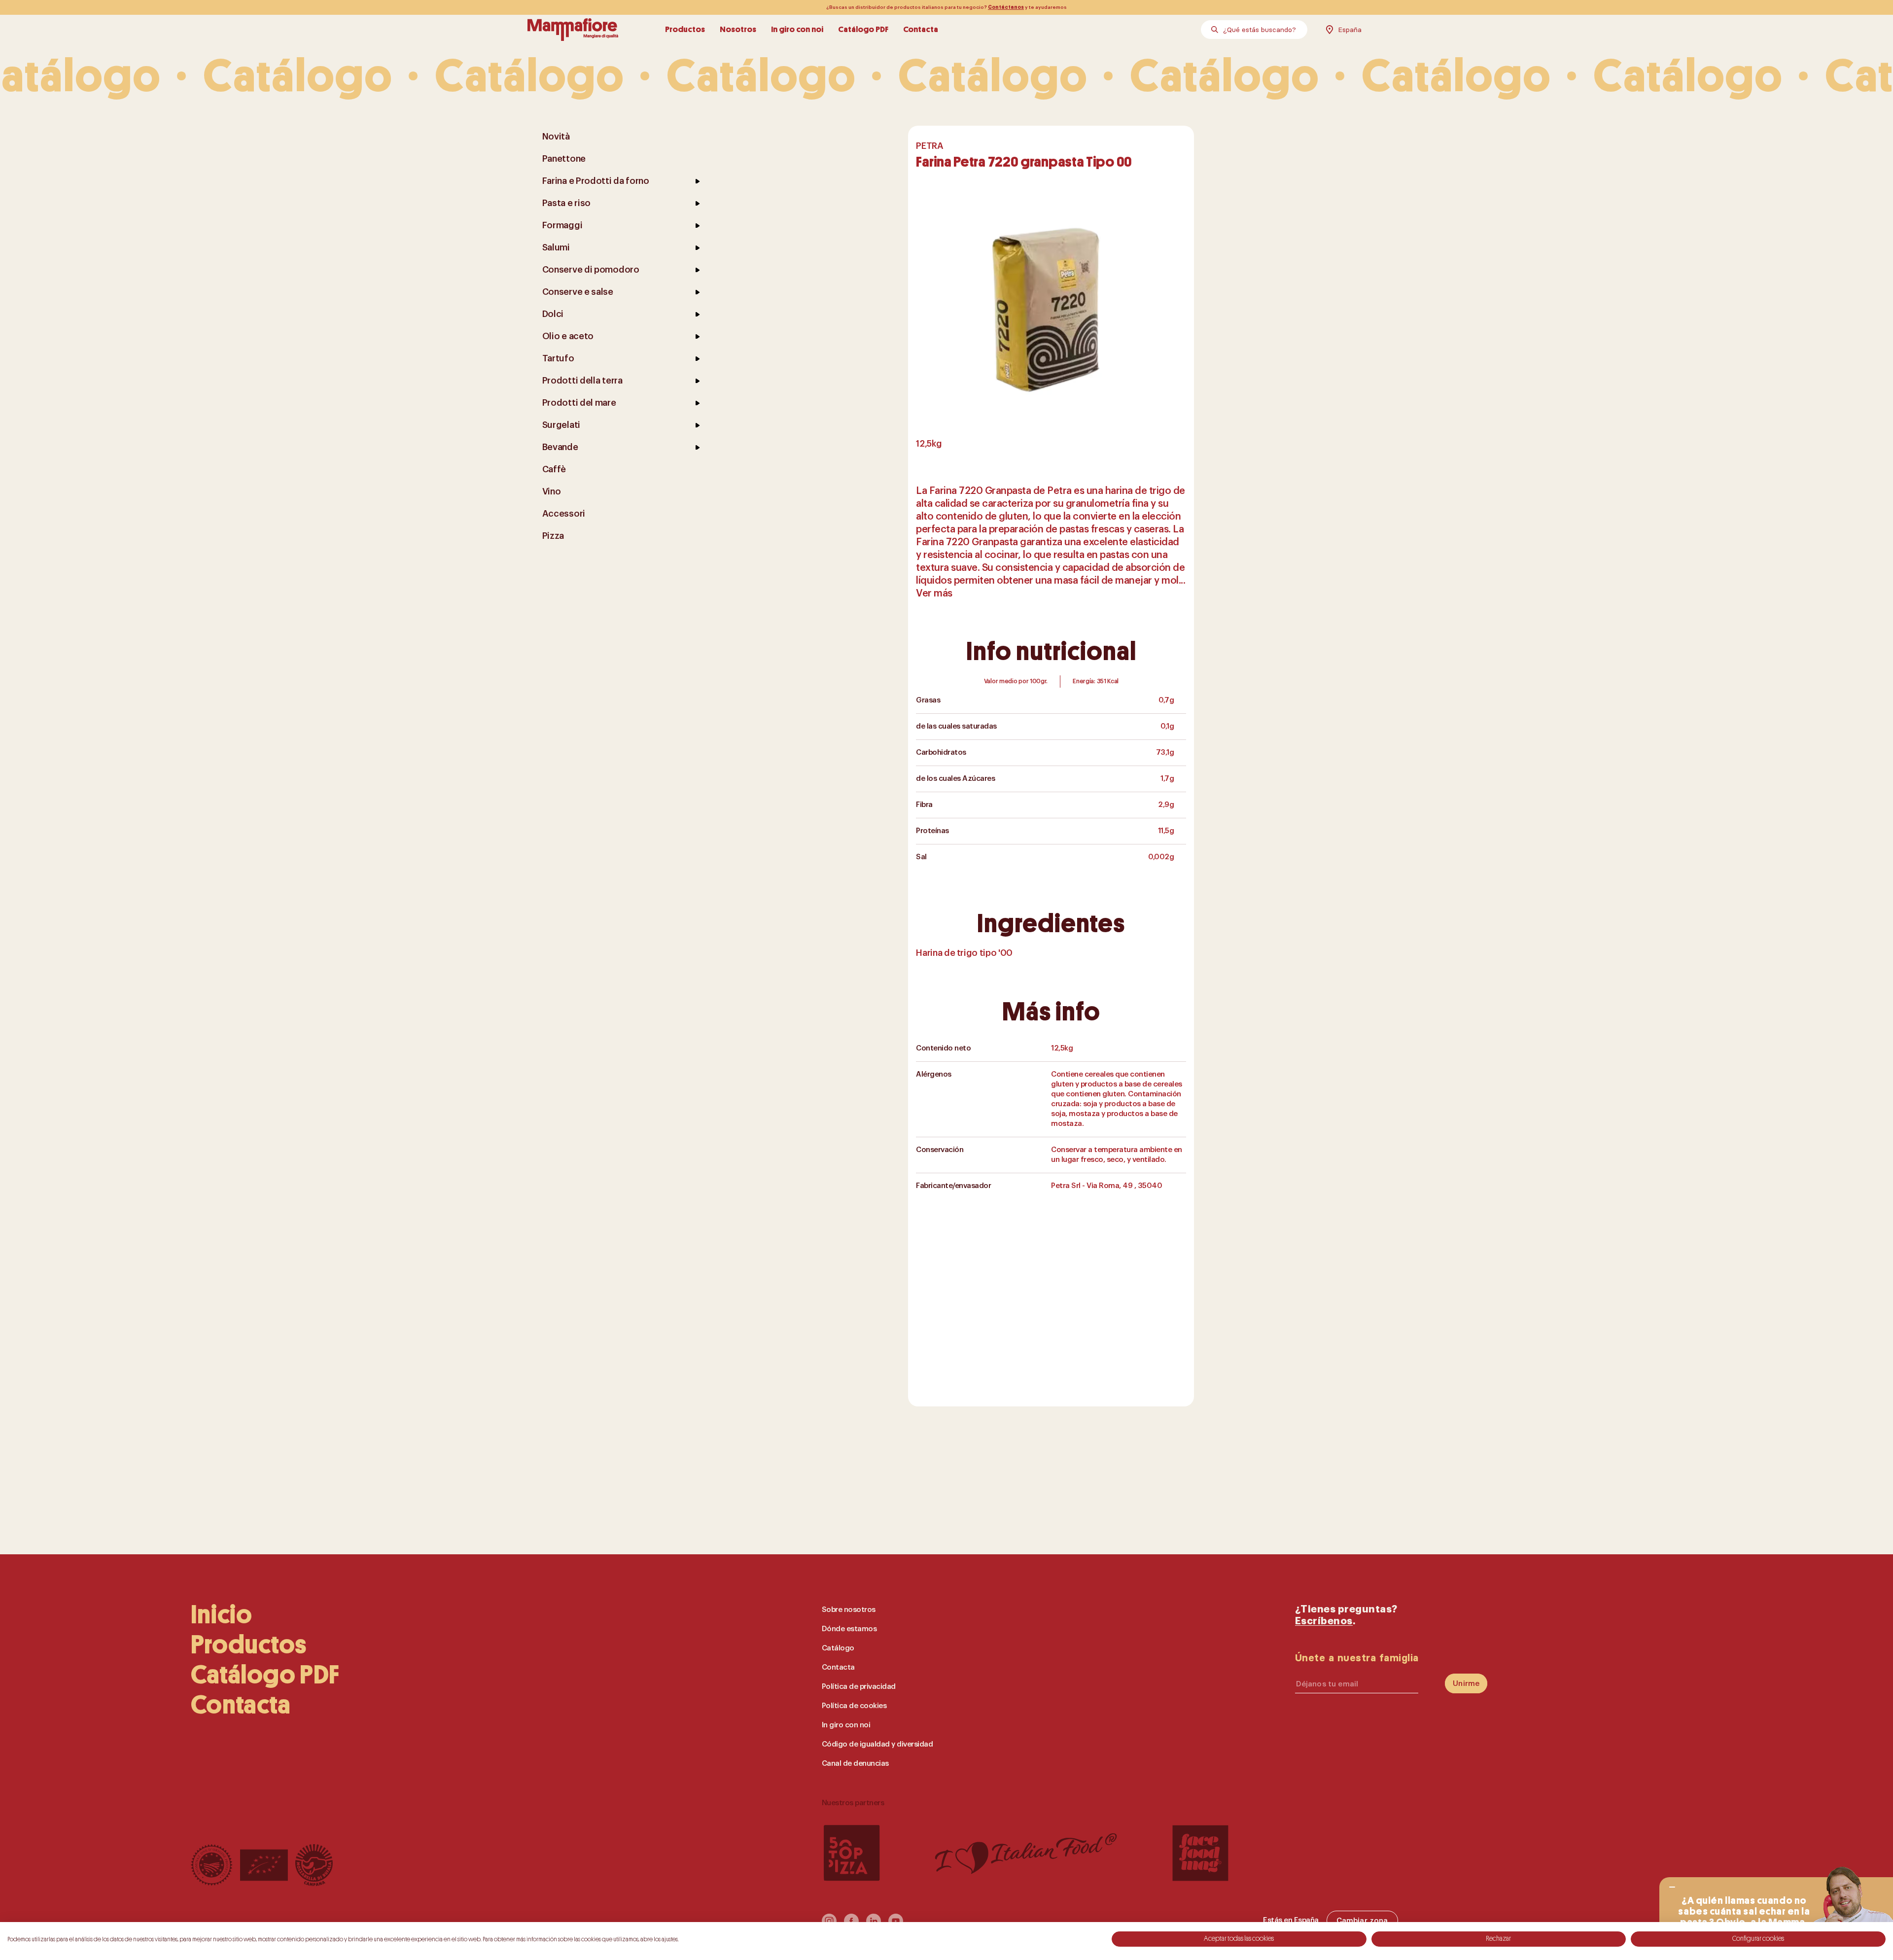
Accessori (564, 514)
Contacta (921, 29)
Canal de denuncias (855, 1764)
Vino (552, 491)
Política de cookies (854, 1706)
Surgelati (561, 425)
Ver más (934, 594)
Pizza (553, 536)
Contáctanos (1006, 7)
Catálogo (838, 1648)
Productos (685, 29)
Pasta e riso (566, 203)
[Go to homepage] (573, 30)
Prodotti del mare (579, 403)
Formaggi (562, 225)
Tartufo (558, 358)
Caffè (554, 469)
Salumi (556, 247)
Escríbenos (1324, 1621)
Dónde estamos (849, 1629)
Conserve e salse (578, 292)
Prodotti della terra (582, 381)
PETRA (929, 146)
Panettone (564, 159)
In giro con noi (797, 29)
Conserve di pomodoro (591, 270)
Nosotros (738, 29)
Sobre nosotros (849, 1610)
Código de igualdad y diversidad (877, 1744)
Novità (556, 137)
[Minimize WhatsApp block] (1672, 1887)
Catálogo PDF (863, 29)
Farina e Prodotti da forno (596, 181)
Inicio (222, 1615)
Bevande (560, 447)
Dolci (553, 314)
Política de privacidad (859, 1687)
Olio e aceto (568, 336)
